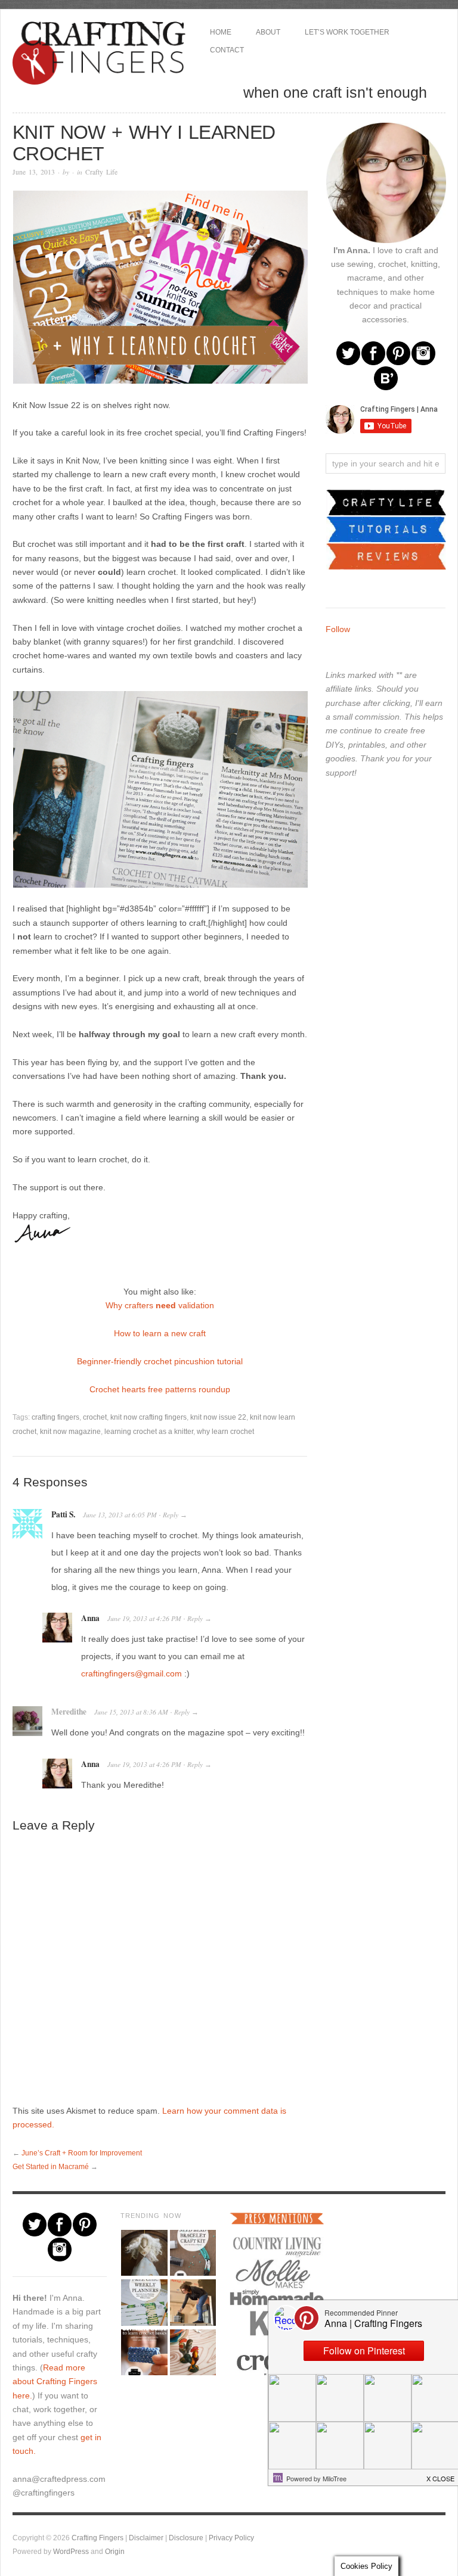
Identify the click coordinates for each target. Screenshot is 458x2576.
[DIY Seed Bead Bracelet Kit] (192, 2253)
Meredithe (69, 1712)
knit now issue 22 (218, 1417)
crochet (95, 1417)
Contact (227, 50)
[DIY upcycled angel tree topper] (143, 2253)
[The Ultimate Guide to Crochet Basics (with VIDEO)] (143, 2352)
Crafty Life (101, 172)
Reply (171, 1515)
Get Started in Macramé (51, 2166)
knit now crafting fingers (148, 1417)
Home (221, 32)
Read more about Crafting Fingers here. (55, 2381)
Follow (338, 629)
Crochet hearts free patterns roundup (160, 1389)
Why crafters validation (160, 1305)
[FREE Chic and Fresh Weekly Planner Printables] (143, 2302)
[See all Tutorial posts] (386, 528)
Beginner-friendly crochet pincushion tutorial (160, 1361)
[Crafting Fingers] (99, 51)
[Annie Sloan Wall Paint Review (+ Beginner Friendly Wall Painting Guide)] (192, 2302)
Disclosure (186, 2538)
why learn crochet (225, 1431)
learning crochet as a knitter (149, 1431)
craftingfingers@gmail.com (131, 1673)
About (268, 32)
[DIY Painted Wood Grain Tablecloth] (192, 2352)
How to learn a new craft (160, 1333)
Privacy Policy (231, 2538)
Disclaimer (146, 2538)
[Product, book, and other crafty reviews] (386, 556)
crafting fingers (55, 1417)
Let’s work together (347, 32)
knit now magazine (70, 1431)
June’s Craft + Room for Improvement (82, 2153)
